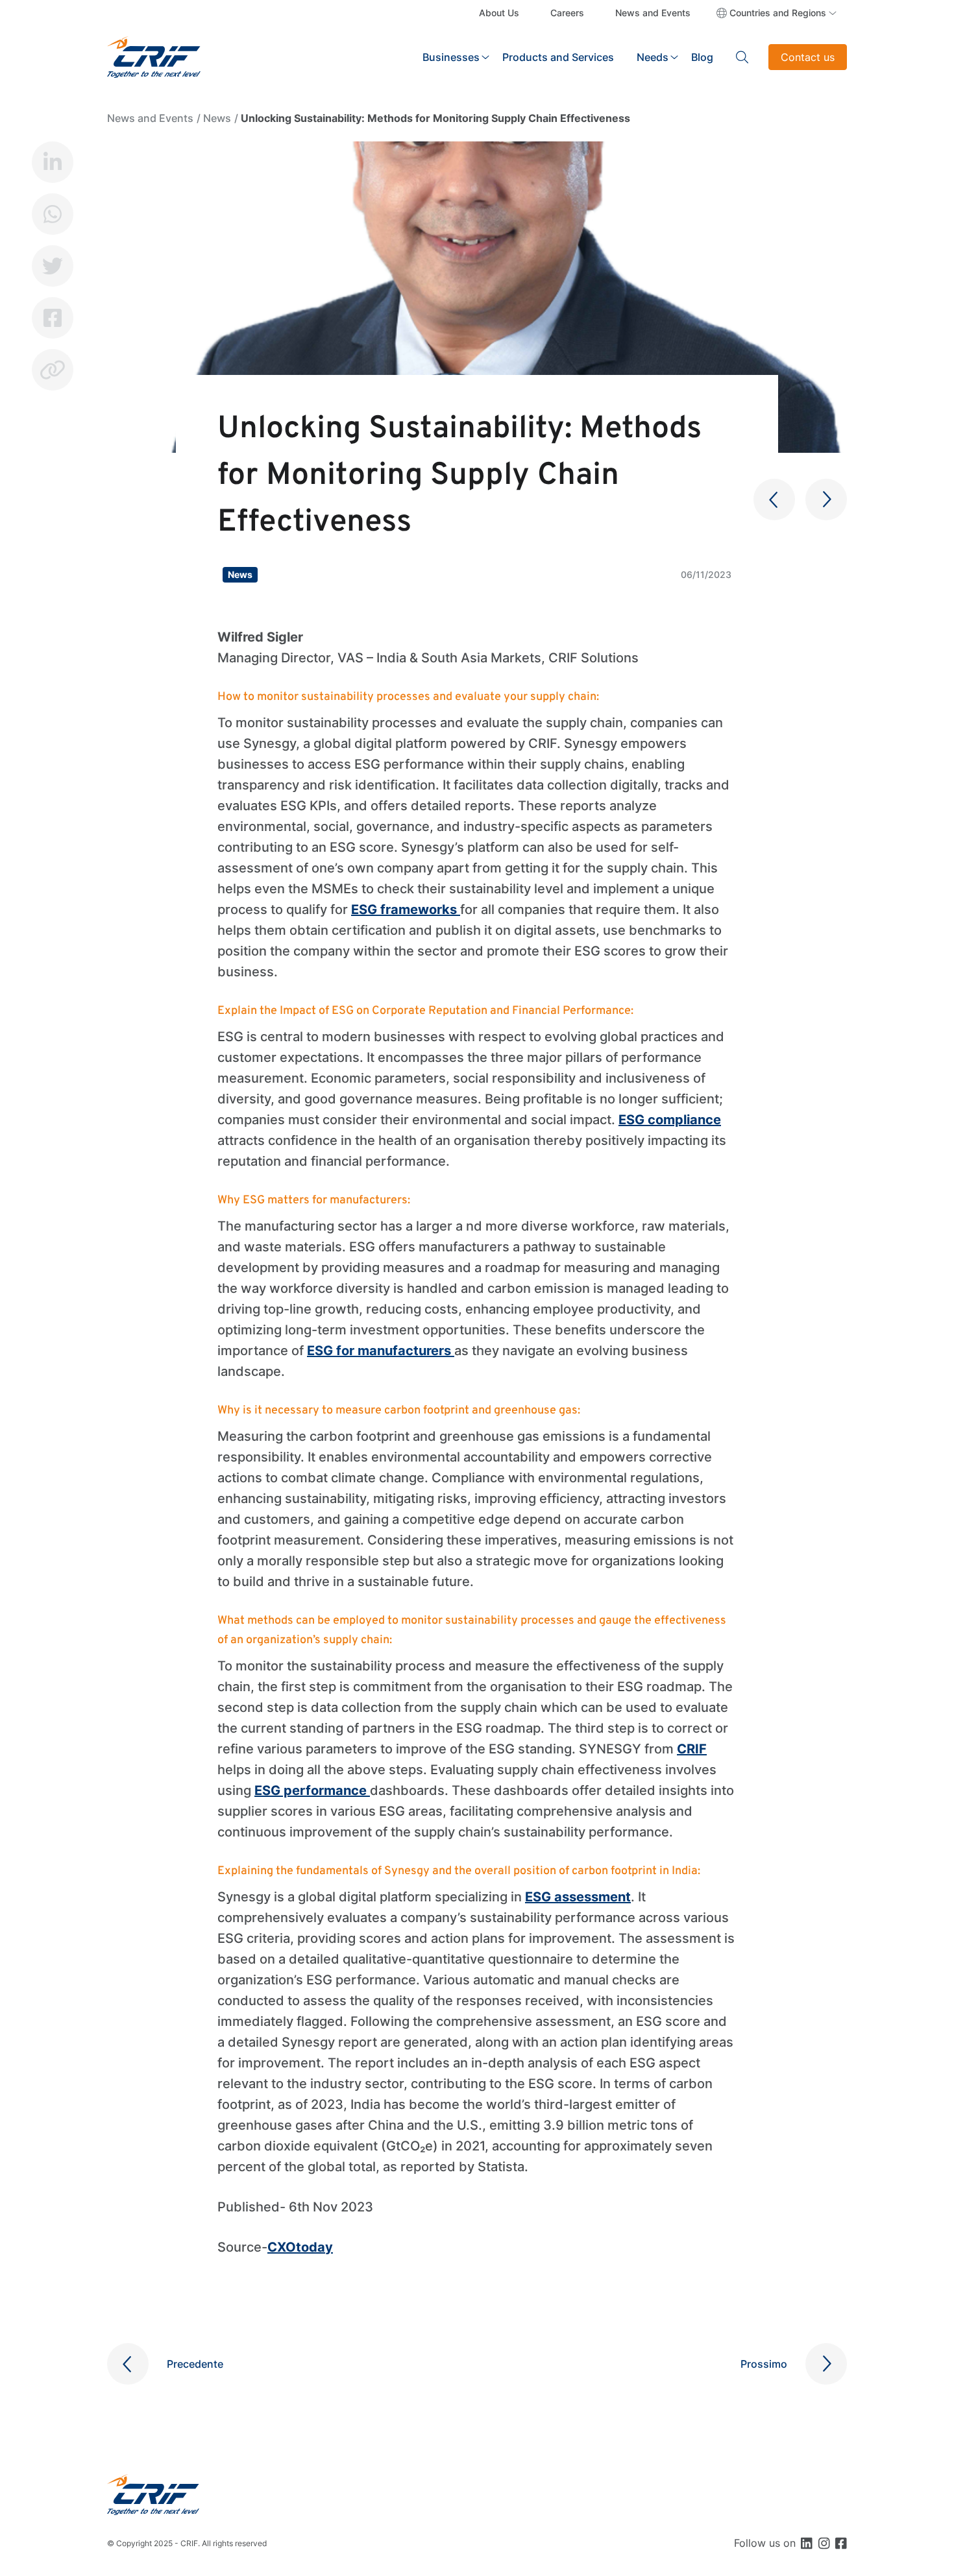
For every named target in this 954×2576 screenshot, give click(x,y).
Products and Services (558, 57)
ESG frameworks (406, 909)
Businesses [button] (451, 57)
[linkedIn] (807, 2543)
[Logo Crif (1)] (153, 2495)
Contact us (808, 57)
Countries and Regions (778, 13)
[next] (826, 500)
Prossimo (764, 2364)
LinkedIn (53, 162)
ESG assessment (578, 1897)
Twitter (53, 266)
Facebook (53, 318)
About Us (499, 13)
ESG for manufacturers (381, 1351)
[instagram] (824, 2543)
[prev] (774, 500)
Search (742, 57)
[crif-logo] (154, 56)
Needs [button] (653, 57)
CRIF (692, 1749)
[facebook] (841, 2543)
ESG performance (312, 1790)
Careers (567, 13)
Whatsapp (53, 214)
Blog (702, 57)
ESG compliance (670, 1120)
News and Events (653, 13)
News (217, 118)
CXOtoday (300, 2247)
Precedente (195, 2364)
